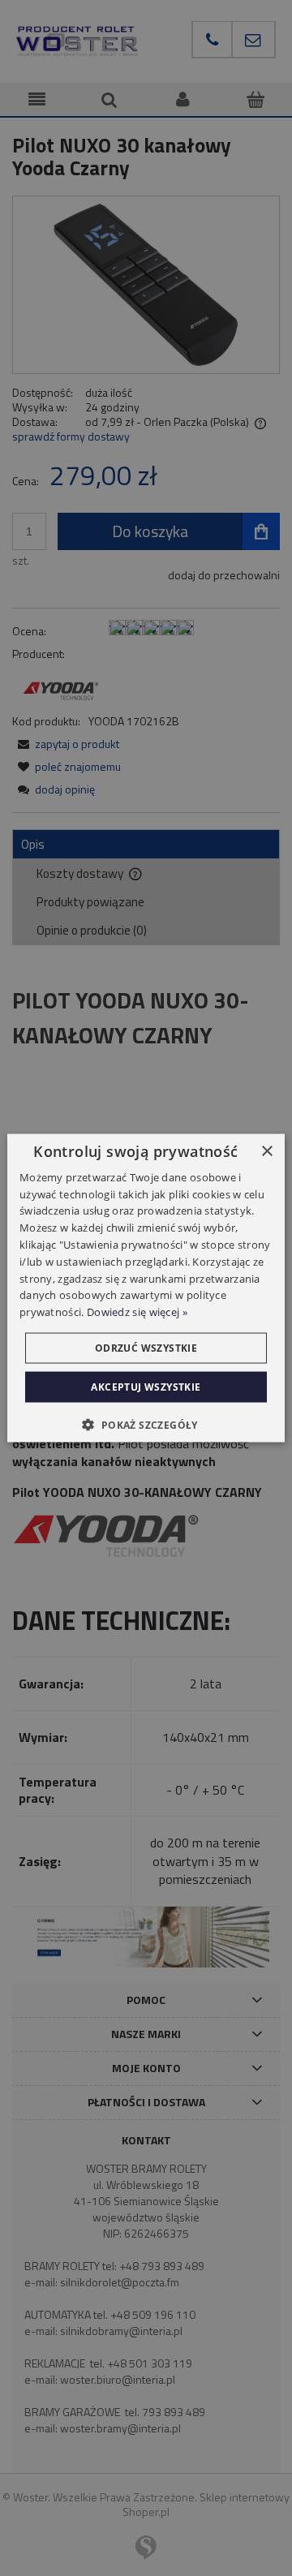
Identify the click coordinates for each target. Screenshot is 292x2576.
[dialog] (146, 1288)
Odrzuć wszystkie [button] (146, 1348)
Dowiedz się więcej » (137, 1312)
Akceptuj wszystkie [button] (146, 1387)
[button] (146, 1425)
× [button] (266, 1151)
